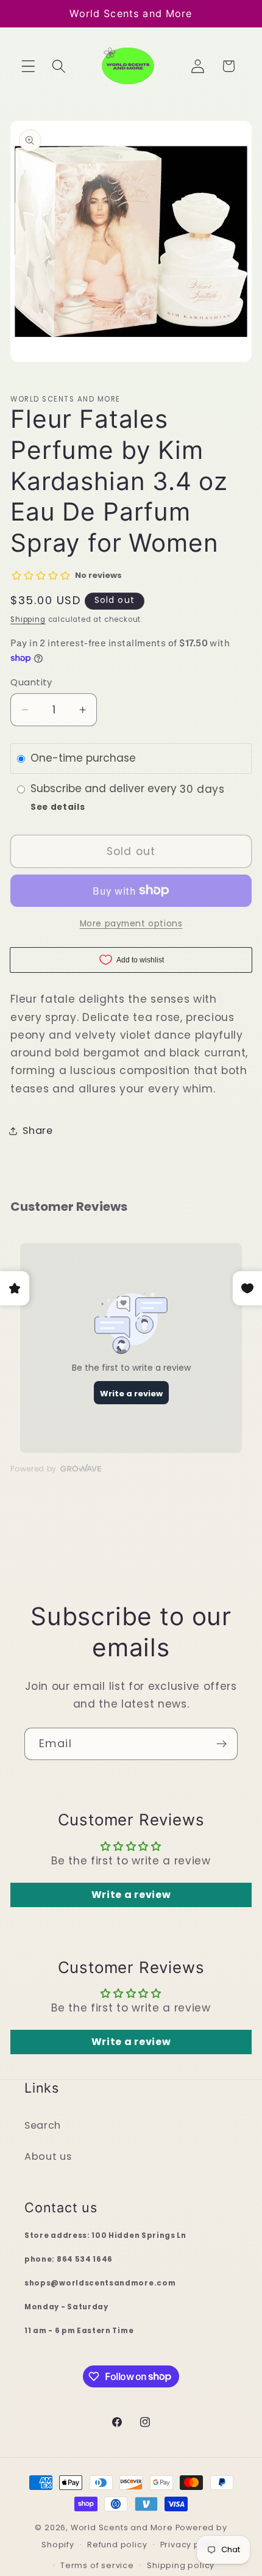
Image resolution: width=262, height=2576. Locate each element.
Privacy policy (190, 2545)
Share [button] (37, 1131)
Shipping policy (181, 2565)
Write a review (131, 1895)
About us (48, 2156)
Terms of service (97, 2565)
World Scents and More (122, 2527)
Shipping (28, 619)
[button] (28, 66)
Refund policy (117, 2545)
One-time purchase (83, 759)
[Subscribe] (221, 1744)
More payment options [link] (131, 924)
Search (43, 2125)
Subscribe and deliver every (105, 789)
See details (58, 807)
